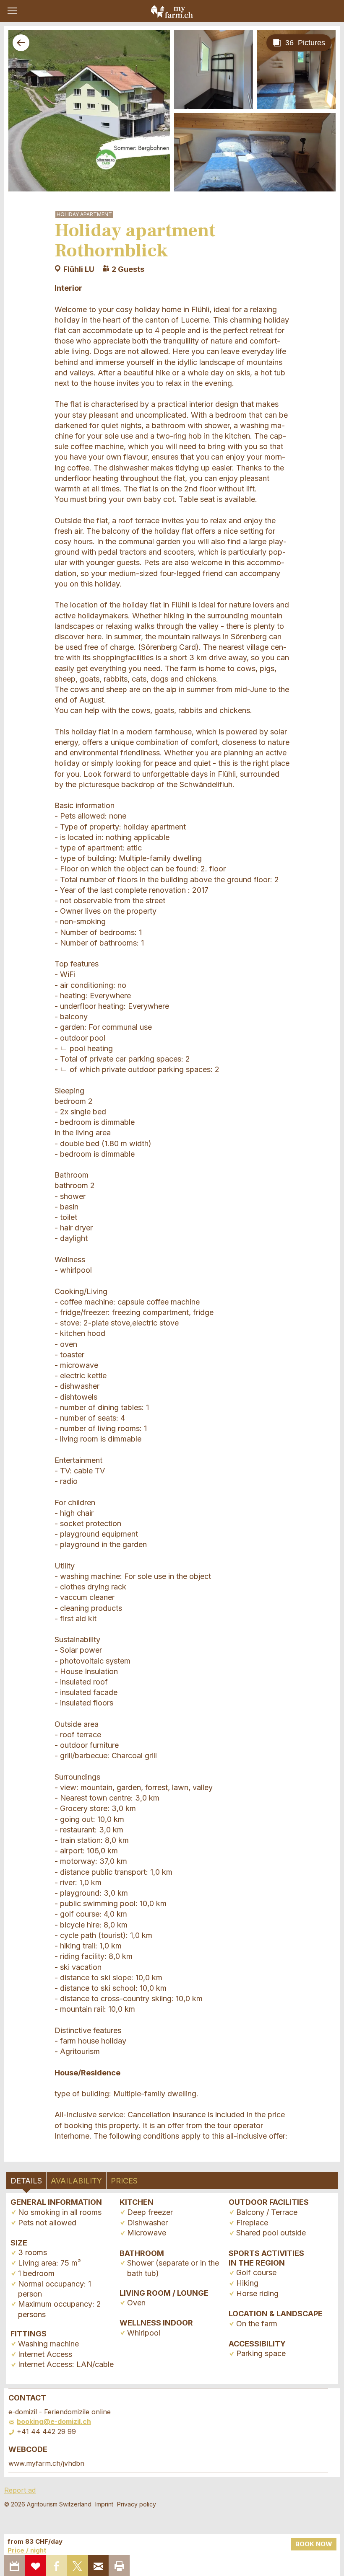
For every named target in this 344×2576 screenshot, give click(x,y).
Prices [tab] (124, 2181)
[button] (12, 11)
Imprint (104, 2504)
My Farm (172, 11)
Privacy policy (137, 2504)
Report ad (20, 2490)
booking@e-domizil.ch (54, 2421)
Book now (314, 2544)
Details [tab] (26, 2181)
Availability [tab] (76, 2181)
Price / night (27, 2550)
